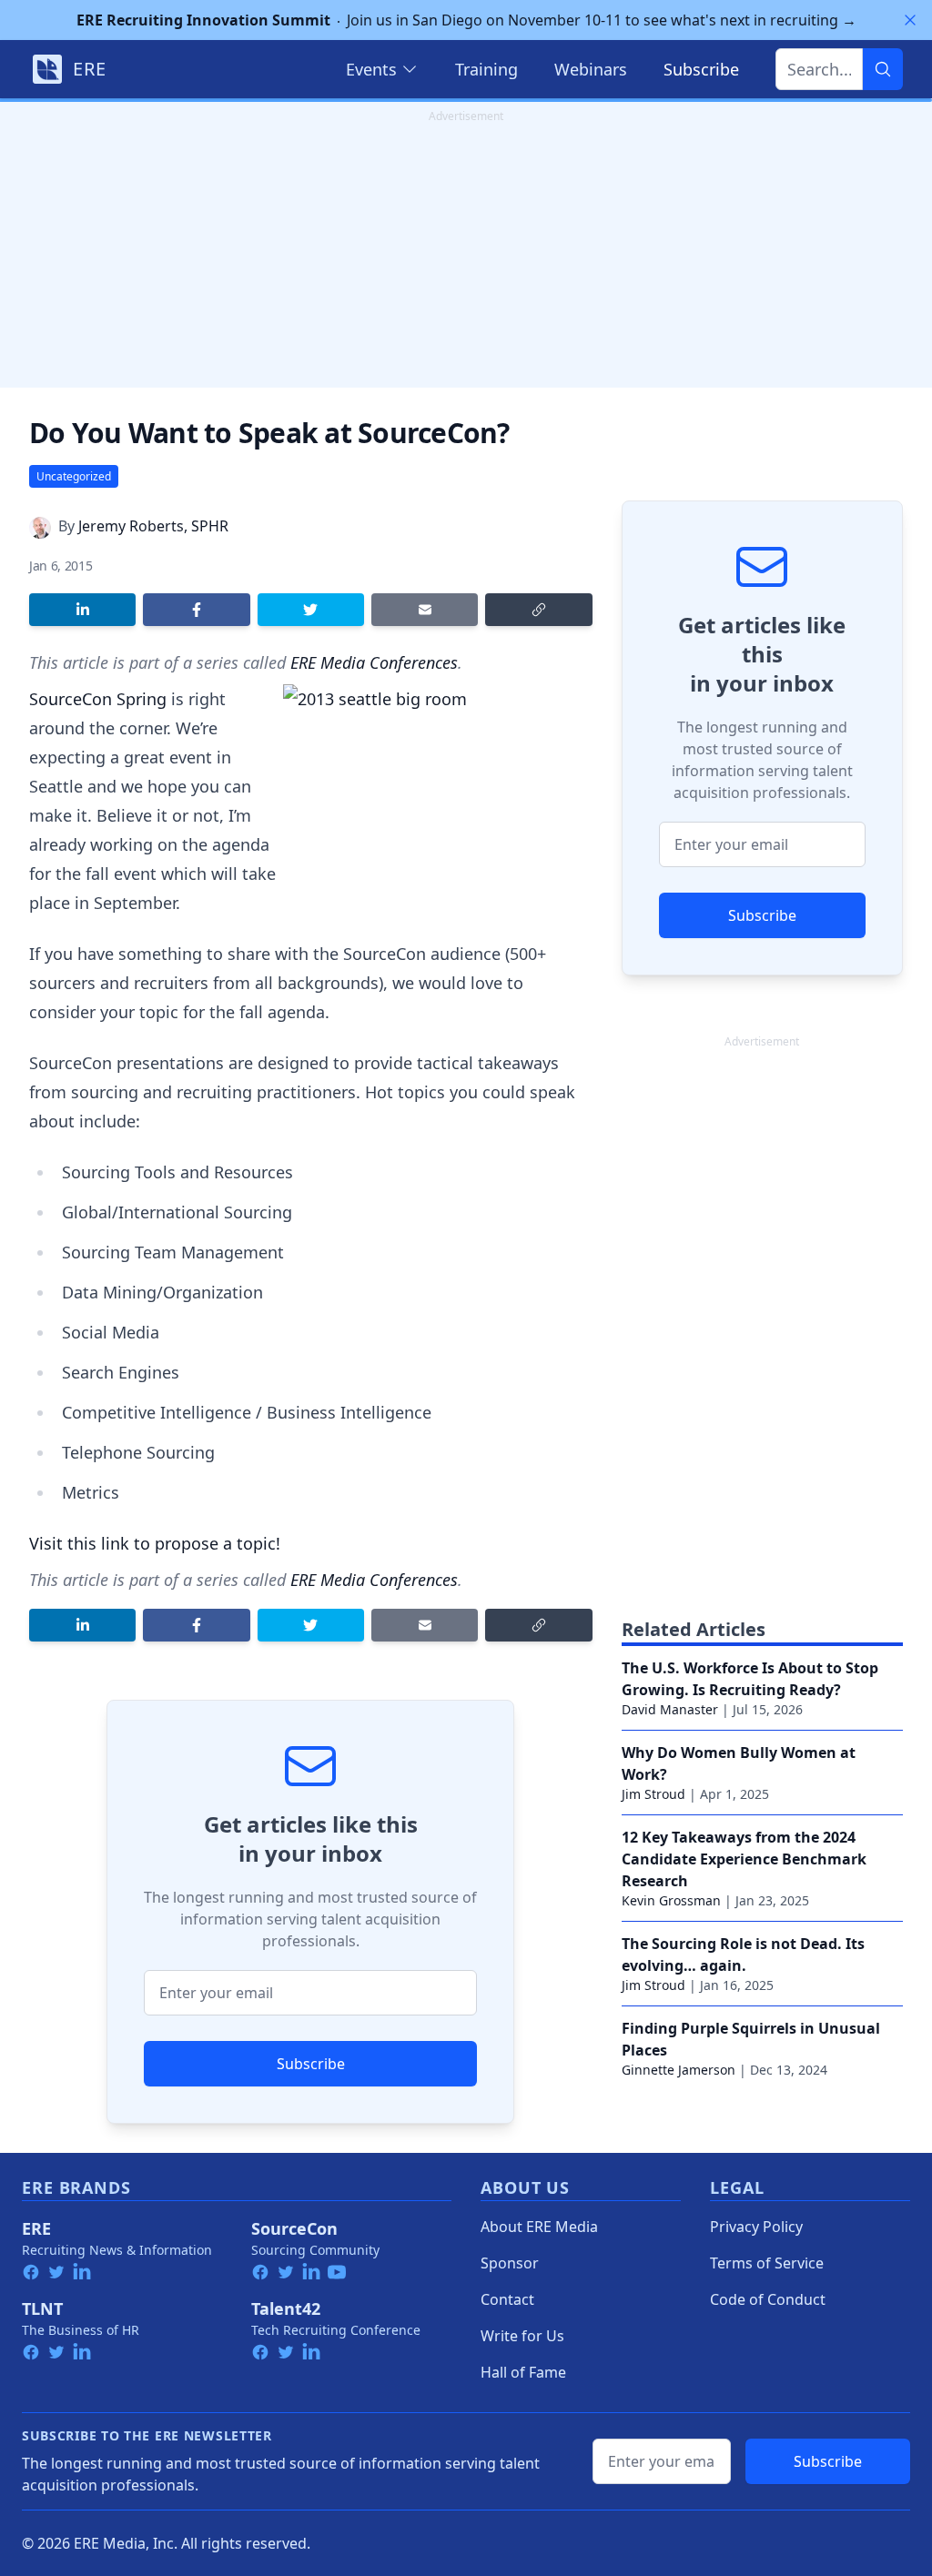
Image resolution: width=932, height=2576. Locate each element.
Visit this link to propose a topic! (155, 1543)
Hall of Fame (523, 2372)
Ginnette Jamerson (679, 2070)
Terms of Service (767, 2263)
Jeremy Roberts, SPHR (153, 526)
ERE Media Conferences (374, 662)
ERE (36, 2228)
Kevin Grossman (671, 1900)
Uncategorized (74, 476)
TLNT (42, 2308)
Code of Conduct (768, 2299)
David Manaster (670, 1709)
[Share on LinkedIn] (82, 610)
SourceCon (294, 2228)
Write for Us (522, 2336)
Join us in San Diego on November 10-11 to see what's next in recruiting (466, 20)
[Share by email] (425, 610)
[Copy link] (538, 610)
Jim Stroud (653, 1794)
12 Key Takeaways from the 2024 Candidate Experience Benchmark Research (744, 1859)
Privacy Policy (756, 2227)
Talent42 (286, 2308)
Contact (507, 2299)
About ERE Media (539, 2227)
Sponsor (510, 2263)
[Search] (883, 69)
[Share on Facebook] (196, 610)
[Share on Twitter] (311, 610)
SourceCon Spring (98, 699)
